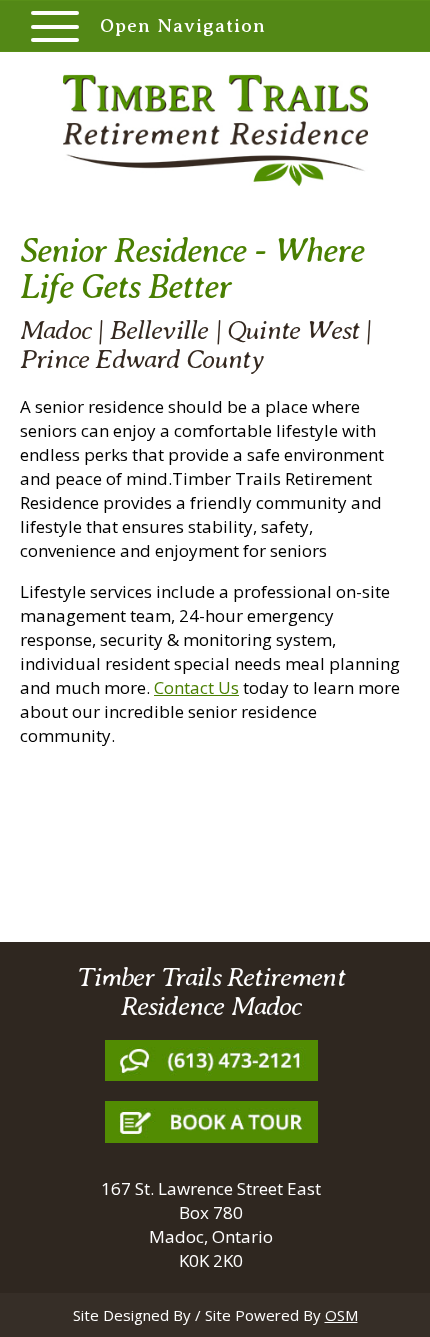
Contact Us (196, 687)
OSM (341, 1315)
